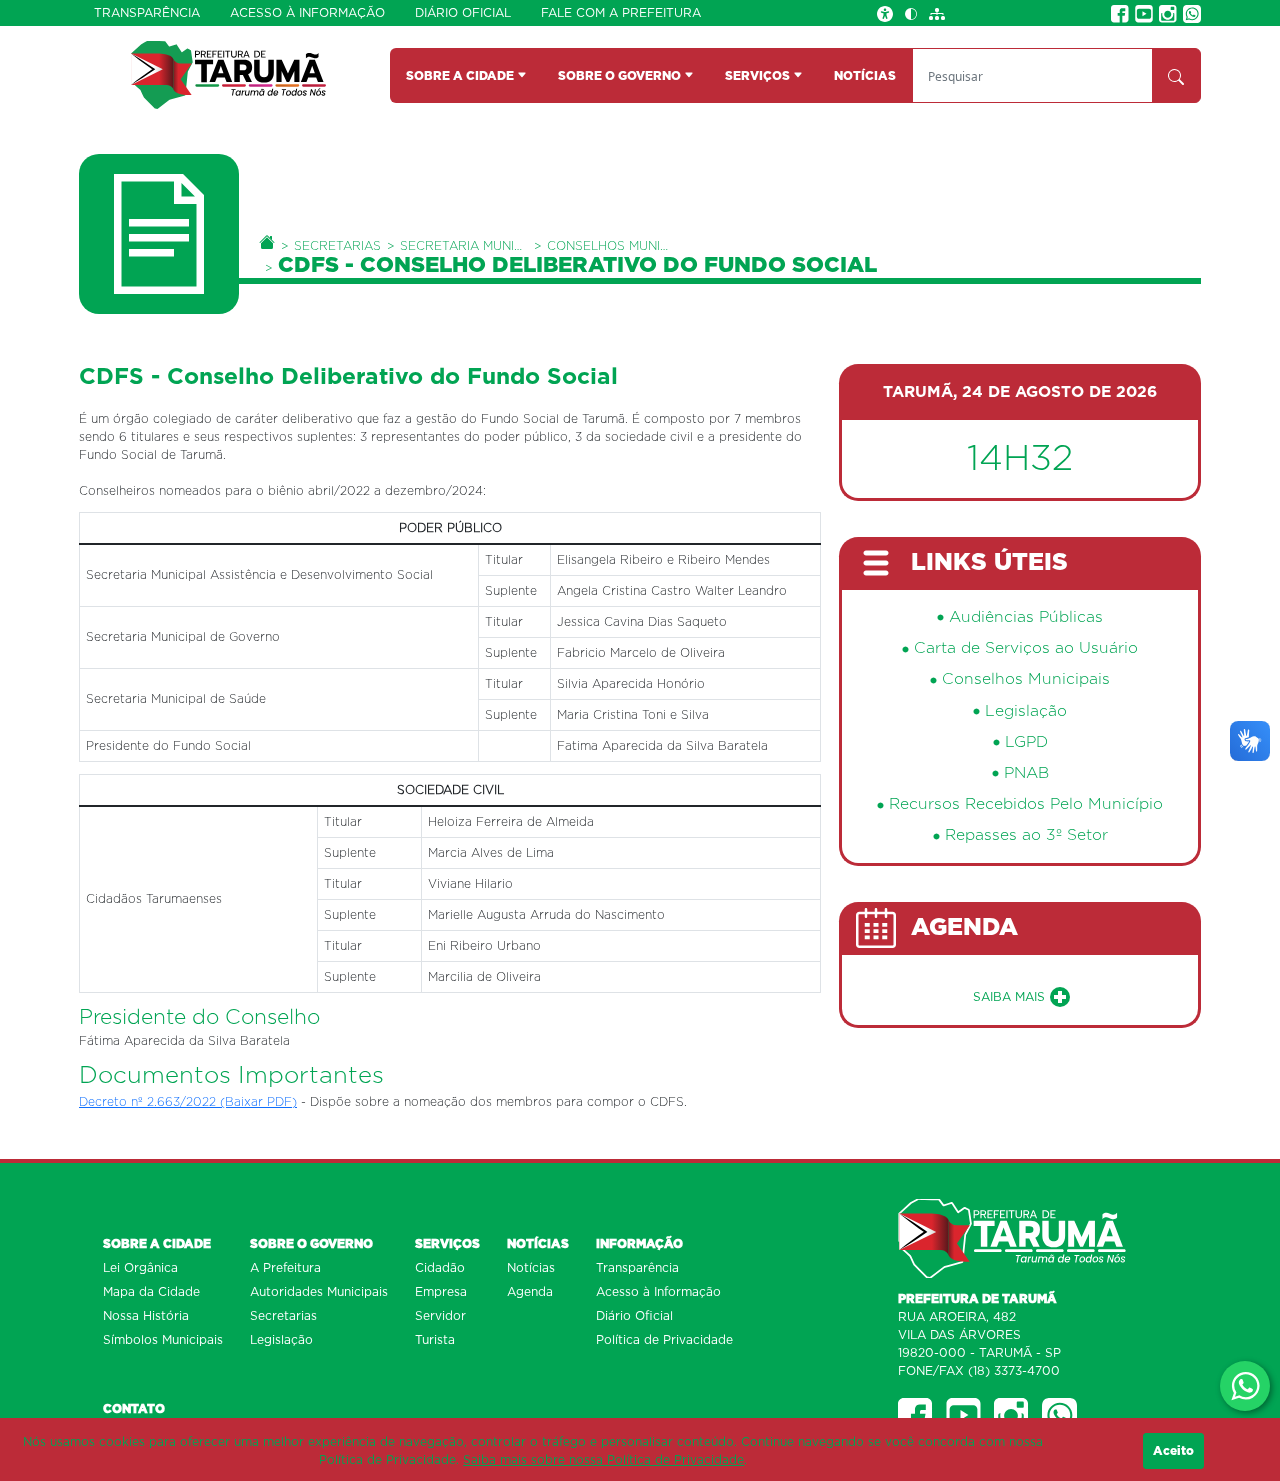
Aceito (1173, 1451)
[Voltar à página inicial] (228, 74)
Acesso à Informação (307, 13)
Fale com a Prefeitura (621, 13)
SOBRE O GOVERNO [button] (621, 76)
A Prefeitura (285, 1268)
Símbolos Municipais (163, 1340)
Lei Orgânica (140, 1268)
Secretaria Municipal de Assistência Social (464, 246)
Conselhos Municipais (611, 246)
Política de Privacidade (664, 1340)
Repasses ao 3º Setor (1026, 835)
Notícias (531, 1268)
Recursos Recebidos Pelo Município (1026, 804)
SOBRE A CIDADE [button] (461, 76)
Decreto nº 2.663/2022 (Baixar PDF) (188, 1102)
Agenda (530, 1292)
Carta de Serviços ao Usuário (1026, 648)
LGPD (1026, 742)
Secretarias (337, 246)
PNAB (1026, 773)
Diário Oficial (463, 13)
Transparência (147, 13)
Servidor (440, 1316)
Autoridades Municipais (319, 1292)
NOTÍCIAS (865, 76)
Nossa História (146, 1316)
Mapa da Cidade (151, 1292)
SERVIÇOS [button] (759, 76)
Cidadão (440, 1268)
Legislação (1026, 711)
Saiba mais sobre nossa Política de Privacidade (603, 1460)
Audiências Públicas (1026, 617)
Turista (435, 1340)
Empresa (441, 1292)
